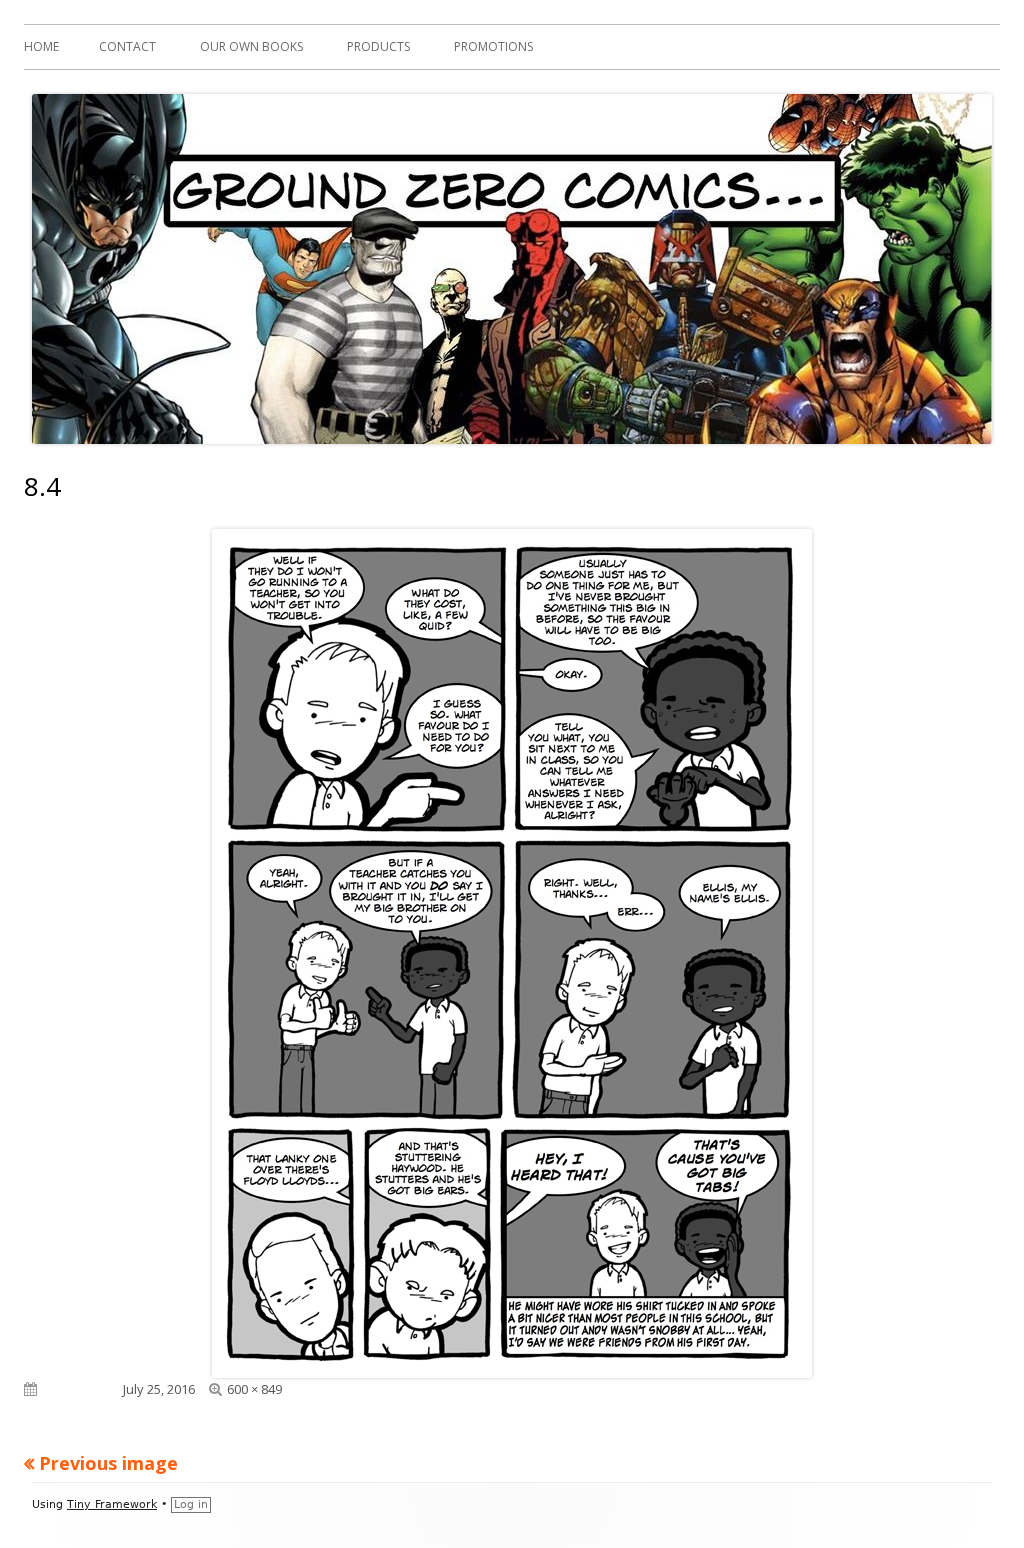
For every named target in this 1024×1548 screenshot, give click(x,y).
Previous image (108, 1463)
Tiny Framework (112, 1504)
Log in (191, 1504)
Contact (127, 46)
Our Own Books (251, 46)
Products (378, 46)
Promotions (493, 46)
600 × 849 (254, 1389)
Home (41, 46)
